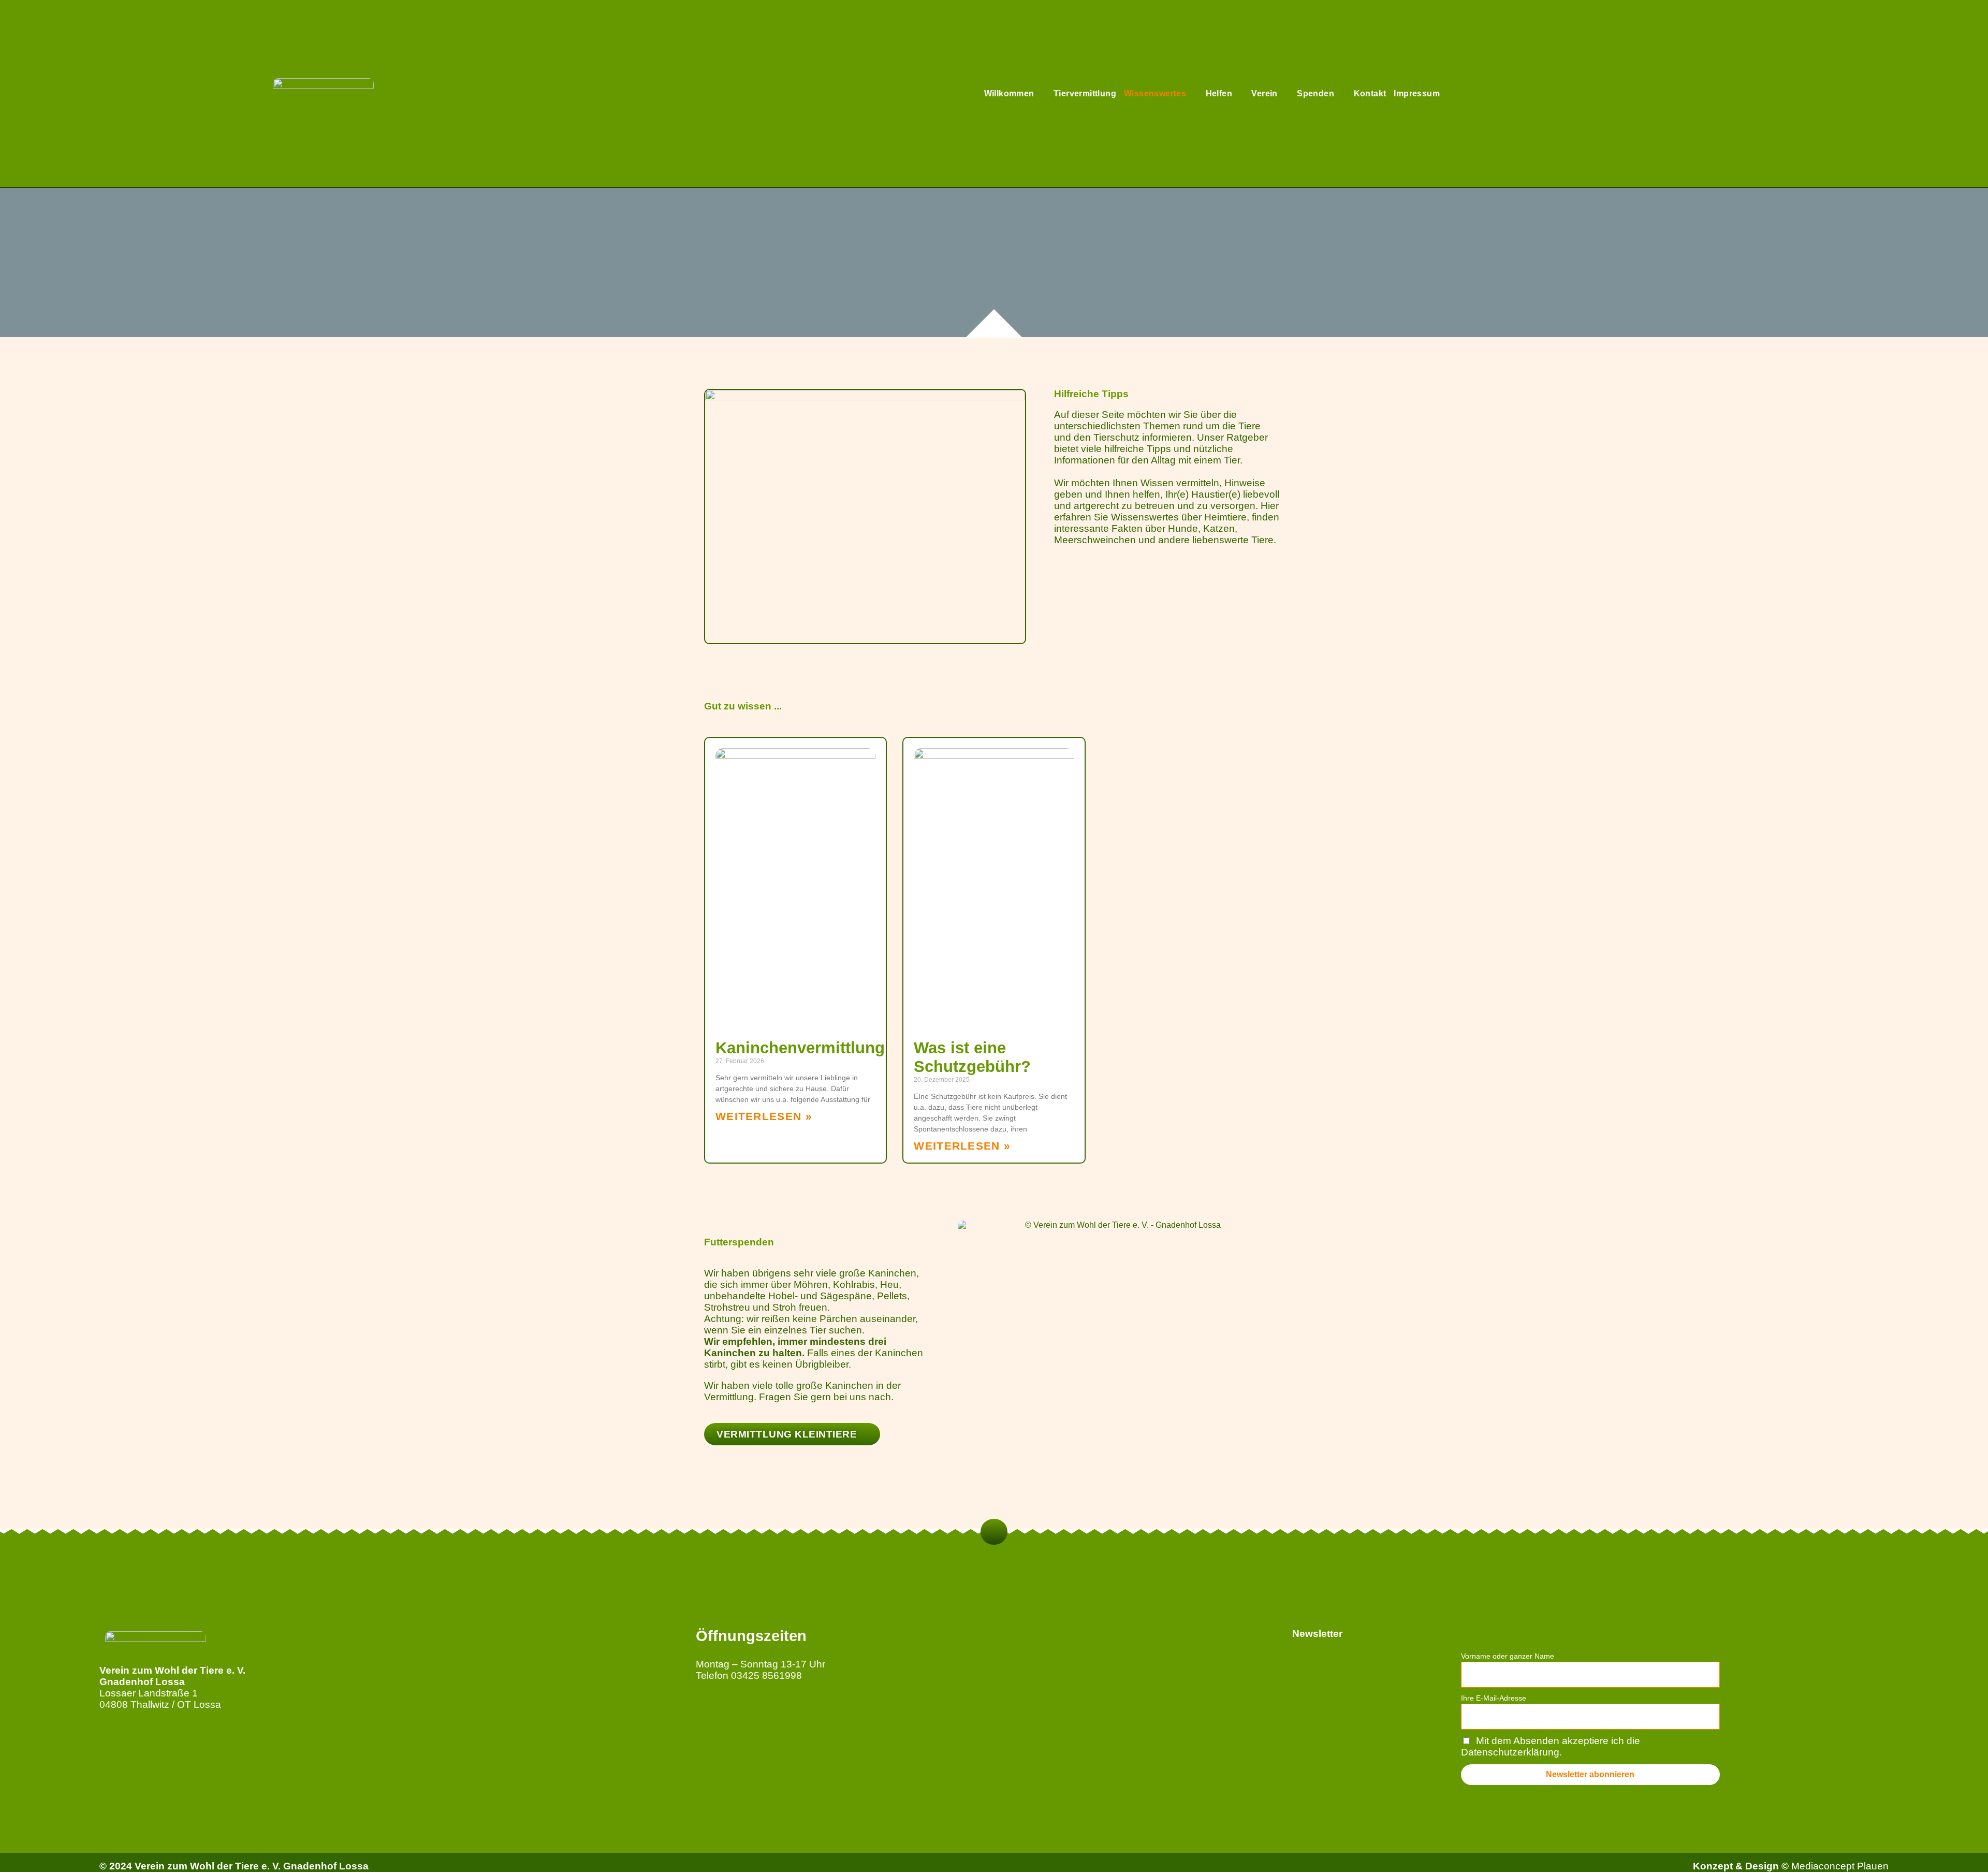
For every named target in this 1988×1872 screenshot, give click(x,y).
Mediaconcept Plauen (1840, 1866)
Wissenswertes (1155, 93)
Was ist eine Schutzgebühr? (972, 1057)
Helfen (1219, 93)
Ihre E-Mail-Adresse (1494, 1698)
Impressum (1417, 93)
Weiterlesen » (764, 1116)
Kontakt (1370, 93)
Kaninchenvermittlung (800, 1048)
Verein (1264, 93)
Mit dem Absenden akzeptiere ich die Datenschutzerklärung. (1551, 1746)
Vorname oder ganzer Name (1508, 1656)
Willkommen (1009, 93)
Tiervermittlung (1085, 93)
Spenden (1315, 93)
